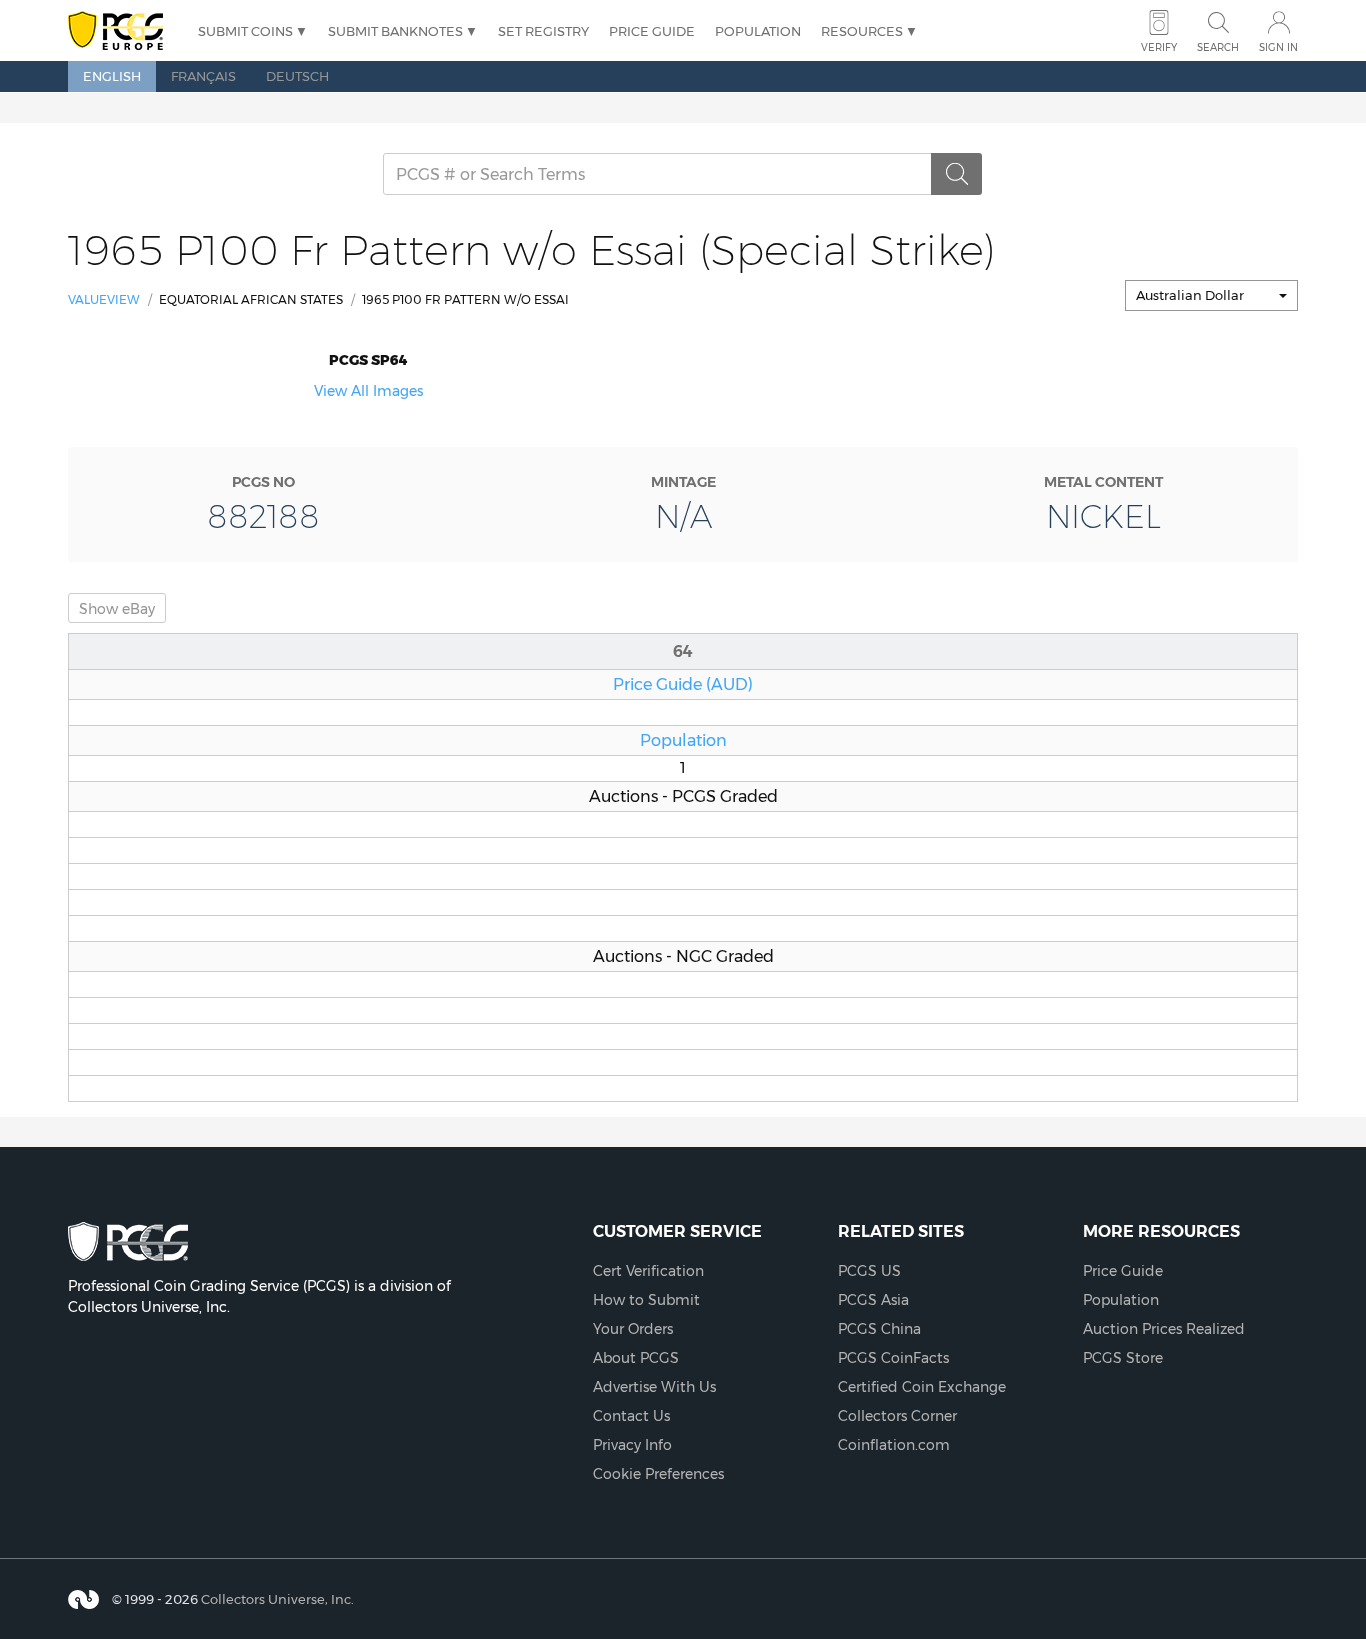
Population (758, 31)
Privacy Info (632, 1445)
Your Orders (633, 1329)
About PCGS (636, 1358)
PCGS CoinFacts (893, 1358)
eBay (117, 609)
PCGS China (879, 1329)
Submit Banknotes (395, 31)
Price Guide (652, 31)
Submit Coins (245, 31)
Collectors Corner (897, 1416)
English (112, 76)
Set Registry (543, 31)
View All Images (368, 391)
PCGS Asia (873, 1300)
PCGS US (869, 1271)
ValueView (104, 299)
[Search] (957, 174)
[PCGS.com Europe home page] (123, 31)
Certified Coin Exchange (922, 1387)
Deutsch (297, 76)
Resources (862, 31)
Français (203, 76)
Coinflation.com (894, 1445)
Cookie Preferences (658, 1474)
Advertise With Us (654, 1387)
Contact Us (631, 1416)
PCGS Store (1123, 1358)
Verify (1159, 47)
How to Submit (646, 1300)
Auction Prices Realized (1164, 1329)
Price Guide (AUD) (683, 684)
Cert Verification (648, 1271)
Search (1218, 47)
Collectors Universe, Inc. (277, 1599)
